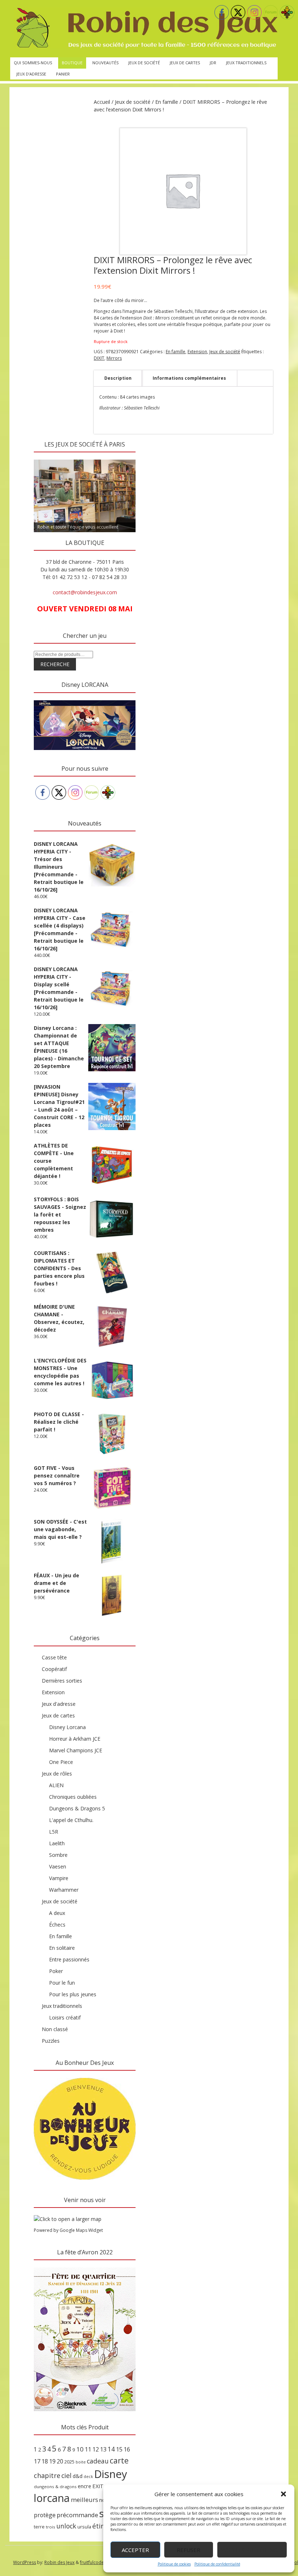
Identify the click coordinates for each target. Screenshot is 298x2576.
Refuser (188, 2550)
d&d (78, 2476)
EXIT (98, 2486)
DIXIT (99, 358)
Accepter (135, 2550)
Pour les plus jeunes (73, 1994)
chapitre (47, 2475)
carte (119, 2460)
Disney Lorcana (67, 1727)
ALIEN (56, 1785)
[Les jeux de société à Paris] (146, 29)
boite (81, 2462)
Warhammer (64, 1890)
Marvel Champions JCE (76, 1750)
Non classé (55, 2029)
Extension (197, 352)
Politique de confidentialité (217, 2564)
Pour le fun (62, 1983)
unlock (66, 2526)
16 (127, 2449)
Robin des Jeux (59, 2562)
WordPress (25, 2562)
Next (126, 458)
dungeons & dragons (55, 2487)
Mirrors (114, 358)
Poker (56, 1971)
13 (103, 2449)
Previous (43, 458)
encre (84, 2486)
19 (52, 2461)
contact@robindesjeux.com (85, 592)
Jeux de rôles (57, 1774)
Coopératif (54, 1669)
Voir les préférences (252, 2550)
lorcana (52, 2498)
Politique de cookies (174, 2564)
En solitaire (62, 1948)
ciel (67, 2475)
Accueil (102, 102)
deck (88, 2477)
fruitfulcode (92, 2562)
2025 (69, 2462)
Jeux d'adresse (59, 1704)
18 (45, 2461)
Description (118, 378)
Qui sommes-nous (33, 63)
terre (39, 2527)
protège (45, 2515)
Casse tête (54, 1657)
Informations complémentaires (189, 378)
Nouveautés (105, 63)
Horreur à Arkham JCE (75, 1739)
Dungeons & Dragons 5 (77, 1808)
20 (60, 2461)
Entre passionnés (69, 1959)
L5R (54, 1832)
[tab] (118, 378)
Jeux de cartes (185, 63)
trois (51, 2527)
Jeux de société (144, 63)
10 (80, 2449)
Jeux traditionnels (246, 63)
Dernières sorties (62, 1681)
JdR (213, 63)
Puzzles (51, 2041)
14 (111, 2449)
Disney (111, 2474)
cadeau (98, 2461)
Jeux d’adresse (31, 74)
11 (88, 2449)
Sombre (58, 1855)
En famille (167, 102)
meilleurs (84, 2500)
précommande (77, 2515)
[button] (283, 2494)
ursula (84, 2527)
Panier (63, 74)
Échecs (57, 1925)
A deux (57, 1913)
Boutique (72, 63)
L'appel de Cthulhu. (71, 1820)
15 (119, 2449)
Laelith (57, 1843)
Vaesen (58, 1866)
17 (37, 2461)
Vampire (59, 1878)
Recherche (55, 664)
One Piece (61, 1762)
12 (96, 2449)
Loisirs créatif (65, 2017)
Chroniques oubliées (73, 1797)
